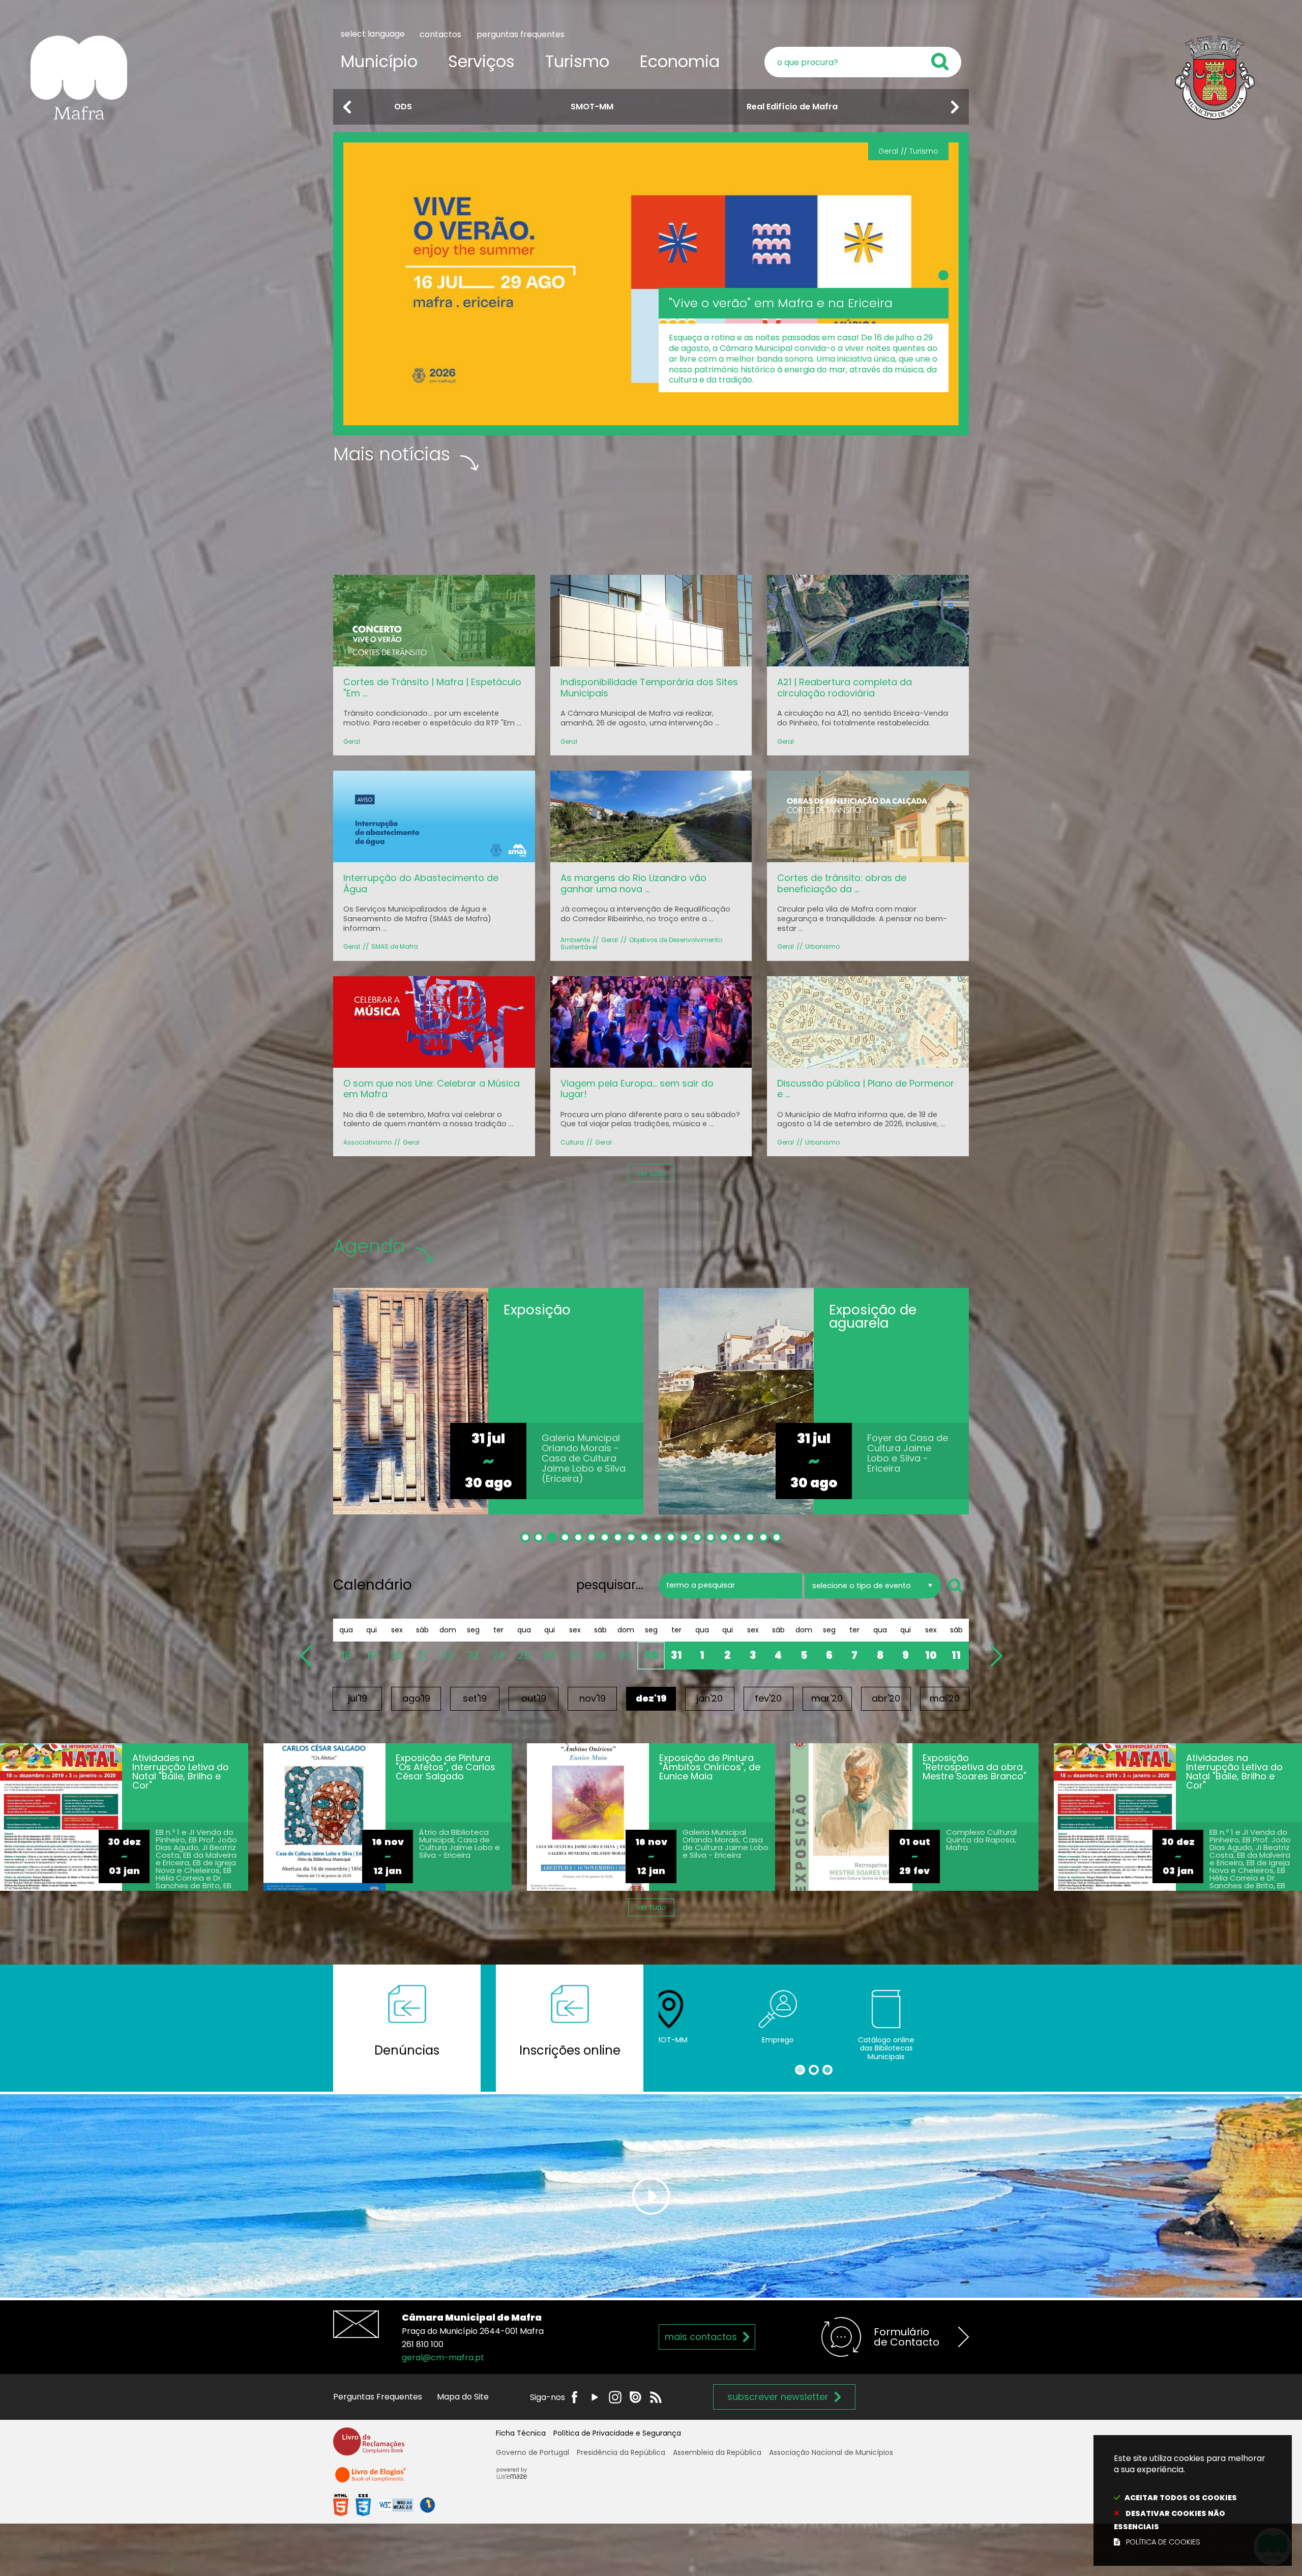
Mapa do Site (463, 2397)
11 (956, 1655)
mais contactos (701, 2337)
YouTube (595, 2397)
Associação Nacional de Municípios (831, 2452)
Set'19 (475, 1698)
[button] (347, 107)
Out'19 (534, 1698)
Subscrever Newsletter (778, 2397)
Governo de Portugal (532, 2452)
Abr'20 (886, 1698)
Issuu (635, 2397)
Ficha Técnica (521, 2433)
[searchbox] (863, 62)
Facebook (574, 2397)
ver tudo (651, 1173)
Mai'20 (945, 1698)
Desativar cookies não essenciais (1170, 2520)
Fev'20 (768, 1698)
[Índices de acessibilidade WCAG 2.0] (384, 2505)
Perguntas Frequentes (378, 2397)
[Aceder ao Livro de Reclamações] (369, 2446)
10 (931, 1655)
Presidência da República (621, 2452)
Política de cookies (1163, 2542)
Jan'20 (709, 1698)
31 (676, 1655)
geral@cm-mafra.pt (443, 2358)
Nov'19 (593, 1698)
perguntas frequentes (521, 34)
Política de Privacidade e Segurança (617, 2433)
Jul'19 (358, 1698)
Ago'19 (416, 1698)
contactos (440, 34)
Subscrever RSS (656, 2397)
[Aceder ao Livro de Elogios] (371, 2479)
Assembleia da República (717, 2452)
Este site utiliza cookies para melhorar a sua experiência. (1190, 2500)
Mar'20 (827, 1698)
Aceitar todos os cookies (1181, 2498)
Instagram (615, 2397)
